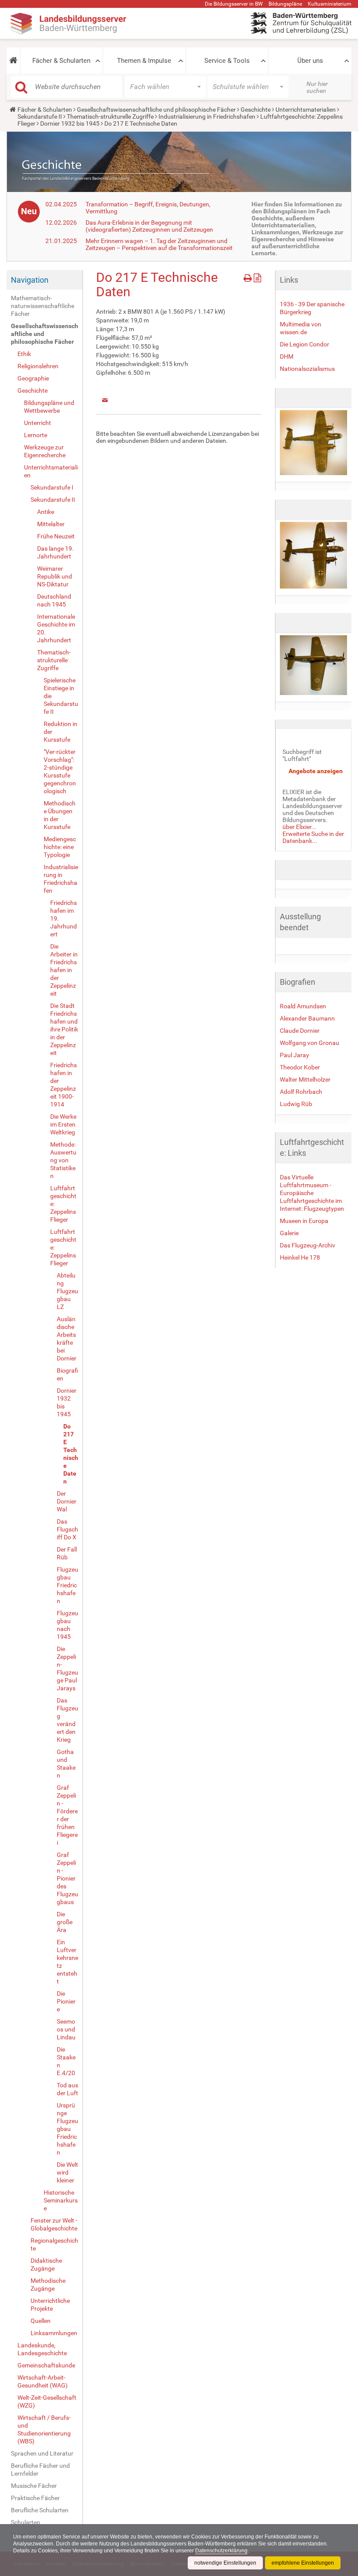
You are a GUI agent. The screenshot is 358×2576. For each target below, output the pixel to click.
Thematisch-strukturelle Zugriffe (110, 116)
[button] (13, 61)
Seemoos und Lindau (66, 2029)
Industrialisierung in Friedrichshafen (207, 116)
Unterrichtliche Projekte (50, 2305)
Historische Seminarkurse (61, 2200)
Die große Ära (65, 1922)
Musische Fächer (34, 2486)
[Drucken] (249, 276)
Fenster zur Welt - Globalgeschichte (54, 2224)
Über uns (310, 61)
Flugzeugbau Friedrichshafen (67, 1585)
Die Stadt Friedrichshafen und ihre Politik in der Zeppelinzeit (64, 1029)
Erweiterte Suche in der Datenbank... (313, 837)
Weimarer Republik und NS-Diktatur (55, 576)
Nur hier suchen (317, 87)
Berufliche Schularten (40, 2510)
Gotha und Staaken (66, 1764)
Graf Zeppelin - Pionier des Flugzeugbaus (67, 1878)
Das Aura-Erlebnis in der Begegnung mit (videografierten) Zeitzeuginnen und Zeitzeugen (149, 226)
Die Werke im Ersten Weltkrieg (63, 1124)
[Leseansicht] (257, 276)
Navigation (30, 280)
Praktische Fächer (35, 2498)
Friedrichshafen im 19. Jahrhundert (64, 918)
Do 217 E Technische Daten (71, 1454)
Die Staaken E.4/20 (66, 2061)
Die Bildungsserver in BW (234, 4)
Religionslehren (38, 366)
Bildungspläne (285, 4)
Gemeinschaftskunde (46, 2365)
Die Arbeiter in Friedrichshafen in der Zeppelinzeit (64, 970)
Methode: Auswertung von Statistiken (63, 1160)
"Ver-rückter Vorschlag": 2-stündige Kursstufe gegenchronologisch (60, 771)
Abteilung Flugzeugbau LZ (67, 1291)
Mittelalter (51, 524)
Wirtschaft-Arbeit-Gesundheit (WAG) (43, 2381)
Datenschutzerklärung (221, 2551)
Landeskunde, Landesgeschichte (42, 2349)
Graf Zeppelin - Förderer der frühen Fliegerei (67, 1815)
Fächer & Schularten (61, 61)
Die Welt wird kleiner (67, 2172)
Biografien (67, 1374)
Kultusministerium (330, 4)
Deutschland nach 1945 (54, 600)
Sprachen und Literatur (42, 2453)
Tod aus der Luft (67, 2089)
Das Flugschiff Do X (67, 1529)
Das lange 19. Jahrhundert (55, 552)
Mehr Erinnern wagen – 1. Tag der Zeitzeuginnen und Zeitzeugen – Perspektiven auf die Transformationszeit (159, 244)
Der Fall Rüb (67, 1553)
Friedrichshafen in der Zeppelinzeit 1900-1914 (64, 1085)
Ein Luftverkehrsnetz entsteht (67, 1962)
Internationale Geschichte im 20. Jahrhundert (56, 628)
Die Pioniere (66, 2001)
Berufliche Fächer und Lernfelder (40, 2470)
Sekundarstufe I (52, 487)
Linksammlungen (54, 2333)
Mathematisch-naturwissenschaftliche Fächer (43, 306)
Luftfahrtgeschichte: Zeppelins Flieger (63, 1204)
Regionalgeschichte (54, 2244)
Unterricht (38, 423)
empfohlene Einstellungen (303, 2563)
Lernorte (36, 435)
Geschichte (256, 110)
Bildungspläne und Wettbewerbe (49, 407)
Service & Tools (227, 61)
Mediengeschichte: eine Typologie (60, 847)
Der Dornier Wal (67, 1501)
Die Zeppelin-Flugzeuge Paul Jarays (67, 1668)
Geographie (33, 378)
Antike (46, 512)
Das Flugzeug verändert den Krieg (67, 1720)
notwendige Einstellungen (225, 2563)
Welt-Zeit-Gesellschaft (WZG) (47, 2401)
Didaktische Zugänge (46, 2264)
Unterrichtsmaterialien (306, 110)
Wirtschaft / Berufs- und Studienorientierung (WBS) (44, 2429)
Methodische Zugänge (48, 2285)
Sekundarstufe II (40, 116)
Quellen (41, 2321)
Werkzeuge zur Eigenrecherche (45, 451)
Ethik (24, 354)
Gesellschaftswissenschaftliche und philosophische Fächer (156, 110)
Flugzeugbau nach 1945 (67, 1625)
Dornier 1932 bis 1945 (70, 123)
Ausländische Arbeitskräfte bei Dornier (67, 1339)
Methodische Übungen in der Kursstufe (60, 815)
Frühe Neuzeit (56, 536)
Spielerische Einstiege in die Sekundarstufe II (61, 696)
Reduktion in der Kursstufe (60, 732)
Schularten (26, 2522)
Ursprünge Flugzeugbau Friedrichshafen (67, 2129)
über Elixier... (299, 827)
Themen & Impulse (144, 61)
